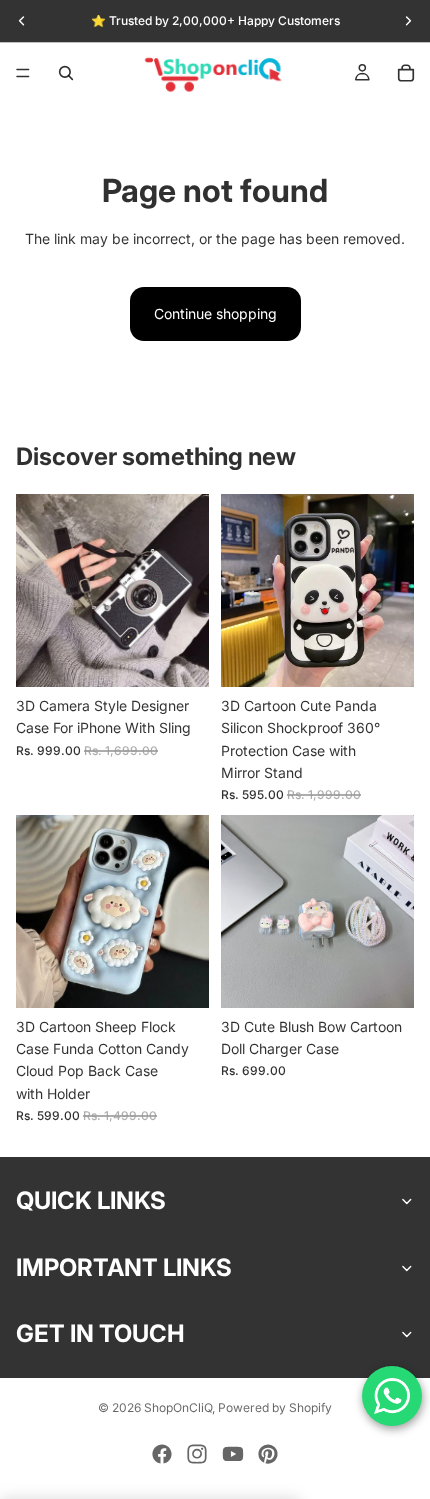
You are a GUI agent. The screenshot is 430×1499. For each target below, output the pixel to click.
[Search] (66, 73)
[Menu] (23, 73)
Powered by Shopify (275, 1407)
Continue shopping (215, 313)
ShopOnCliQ (178, 1407)
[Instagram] (197, 1454)
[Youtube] (233, 1454)
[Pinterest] (268, 1454)
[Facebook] (162, 1454)
